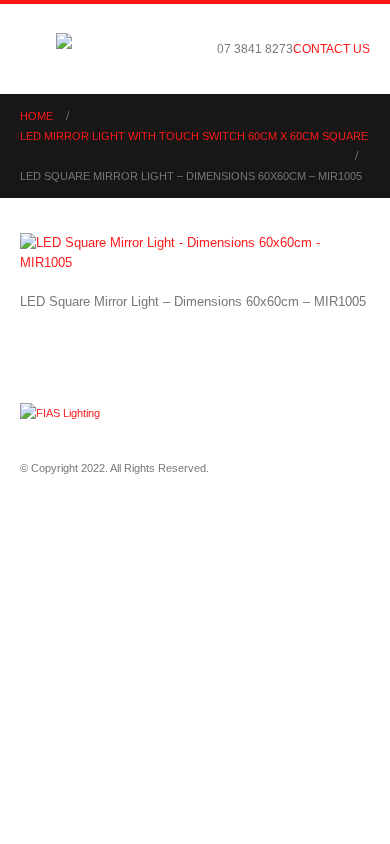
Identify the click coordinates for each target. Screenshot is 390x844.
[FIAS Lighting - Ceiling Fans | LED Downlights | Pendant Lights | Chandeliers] (111, 49)
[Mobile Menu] (38, 49)
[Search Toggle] (186, 49)
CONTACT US (331, 48)
